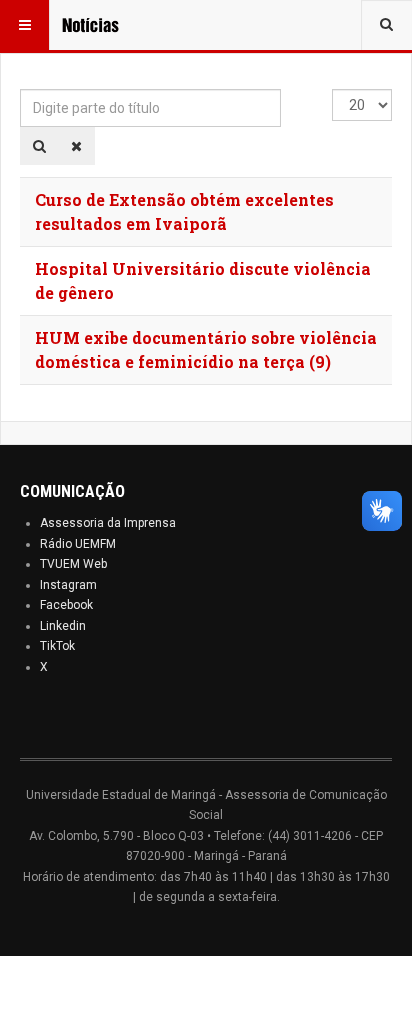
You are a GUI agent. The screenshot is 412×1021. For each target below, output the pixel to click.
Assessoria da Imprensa (108, 523)
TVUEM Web (73, 564)
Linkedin (63, 626)
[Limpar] (76, 146)
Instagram (68, 585)
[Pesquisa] (39, 146)
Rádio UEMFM (78, 544)
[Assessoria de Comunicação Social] (102, 25)
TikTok (57, 646)
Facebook (66, 605)
